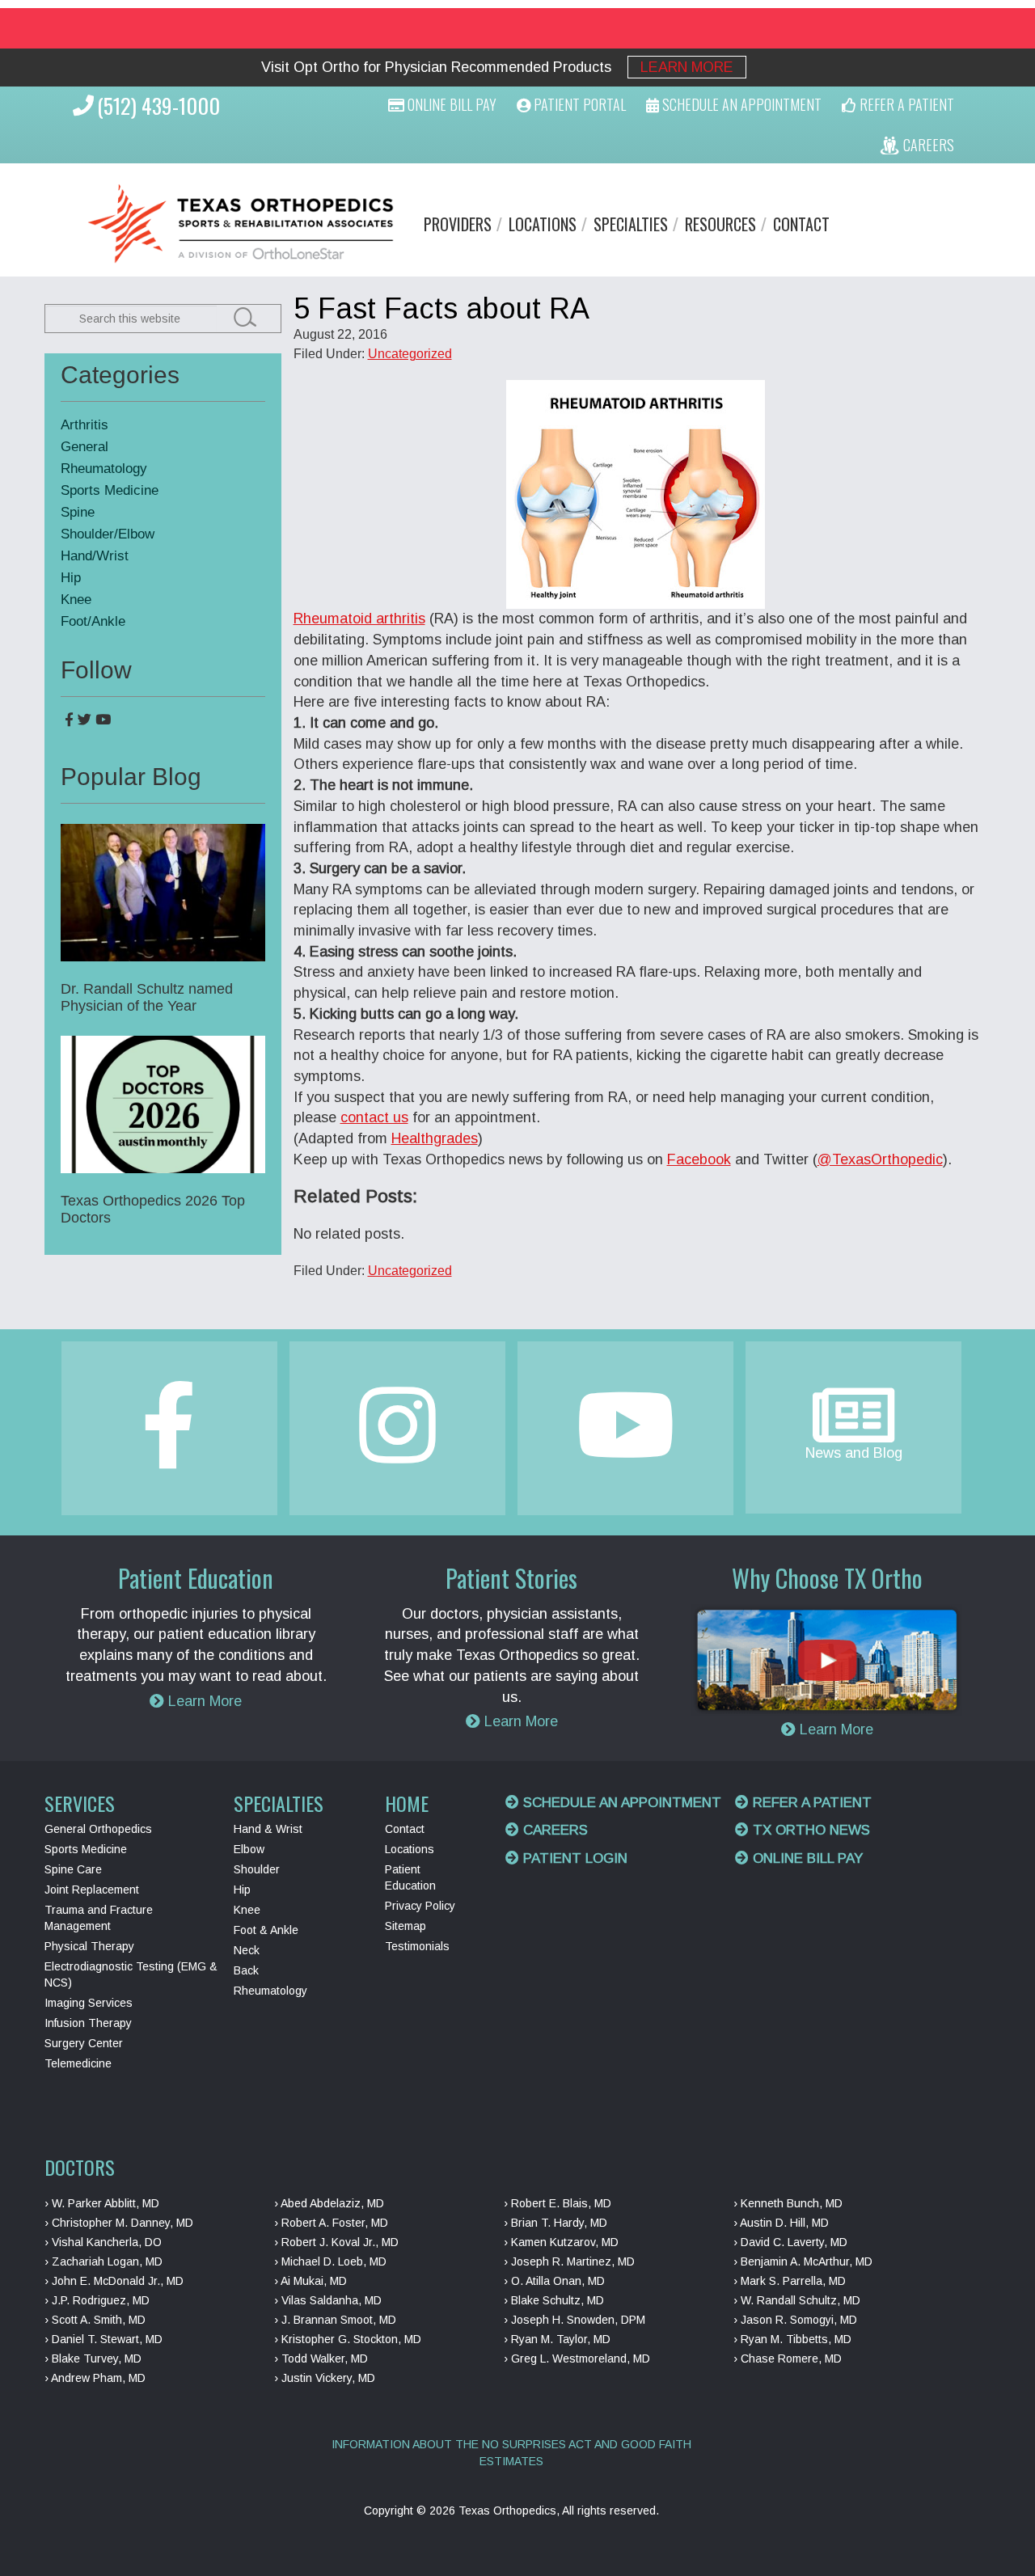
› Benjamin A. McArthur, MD (803, 2261)
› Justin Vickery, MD (325, 2378)
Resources (720, 224)
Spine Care (73, 1869)
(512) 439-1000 (158, 106)
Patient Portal (578, 104)
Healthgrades (435, 1138)
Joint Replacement (92, 1890)
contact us (374, 1117)
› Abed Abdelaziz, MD (329, 2203)
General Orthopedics (98, 1829)
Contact (801, 224)
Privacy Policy (420, 1906)
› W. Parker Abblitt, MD (102, 2203)
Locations (543, 224)
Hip (71, 578)
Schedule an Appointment (620, 1803)
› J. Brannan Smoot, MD (335, 2320)
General (84, 447)
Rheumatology (104, 469)
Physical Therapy (89, 1946)
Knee (76, 600)
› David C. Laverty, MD (790, 2242)
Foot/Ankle (93, 621)
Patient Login (573, 1858)
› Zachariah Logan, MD (103, 2261)
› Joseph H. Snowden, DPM (575, 2320)
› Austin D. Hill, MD (781, 2223)
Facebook (699, 1159)
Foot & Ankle (266, 1930)
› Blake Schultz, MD (554, 2300)
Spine (78, 512)
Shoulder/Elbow (108, 534)
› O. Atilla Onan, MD (554, 2281)
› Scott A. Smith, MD (95, 2320)
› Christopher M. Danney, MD (119, 2223)
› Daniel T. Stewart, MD (103, 2339)
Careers (553, 1830)
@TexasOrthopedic (880, 1159)
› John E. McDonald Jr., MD (114, 2281)
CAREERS (927, 145)
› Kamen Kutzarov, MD (561, 2242)
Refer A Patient (905, 104)
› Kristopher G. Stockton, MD (348, 2339)
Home (407, 1803)
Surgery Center (84, 2043)
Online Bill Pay (450, 104)
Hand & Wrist (268, 1829)
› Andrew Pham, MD (95, 2378)
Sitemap (406, 1926)
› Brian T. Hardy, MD (556, 2223)
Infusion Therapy (88, 2023)
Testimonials (417, 1946)
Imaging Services (89, 2003)
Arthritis (84, 425)
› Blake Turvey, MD (93, 2359)
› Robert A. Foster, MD (331, 2223)
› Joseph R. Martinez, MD (569, 2261)
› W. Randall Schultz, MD (797, 2300)
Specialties (631, 224)
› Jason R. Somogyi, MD (795, 2320)
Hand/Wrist (95, 556)
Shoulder (257, 1869)
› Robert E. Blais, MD (558, 2203)
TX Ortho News (809, 1830)
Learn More (687, 67)
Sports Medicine (110, 490)
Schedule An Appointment (740, 104)
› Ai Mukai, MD (310, 2281)
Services (80, 1803)
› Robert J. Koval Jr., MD (336, 2242)
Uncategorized (410, 354)
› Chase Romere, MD (788, 2359)
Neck (247, 1950)
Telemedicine (78, 2063)
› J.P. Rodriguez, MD (97, 2300)
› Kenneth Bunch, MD (788, 2203)
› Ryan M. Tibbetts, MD (792, 2339)
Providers (458, 224)
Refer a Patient (810, 1803)
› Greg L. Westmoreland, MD (577, 2359)
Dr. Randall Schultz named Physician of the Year (147, 997)
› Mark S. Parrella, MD (790, 2281)
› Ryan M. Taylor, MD (557, 2339)
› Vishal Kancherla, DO (103, 2242)
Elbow (249, 1849)
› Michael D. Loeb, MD (330, 2261)
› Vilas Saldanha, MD (328, 2300)
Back (246, 1970)
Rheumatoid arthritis (359, 619)
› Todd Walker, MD (321, 2359)
